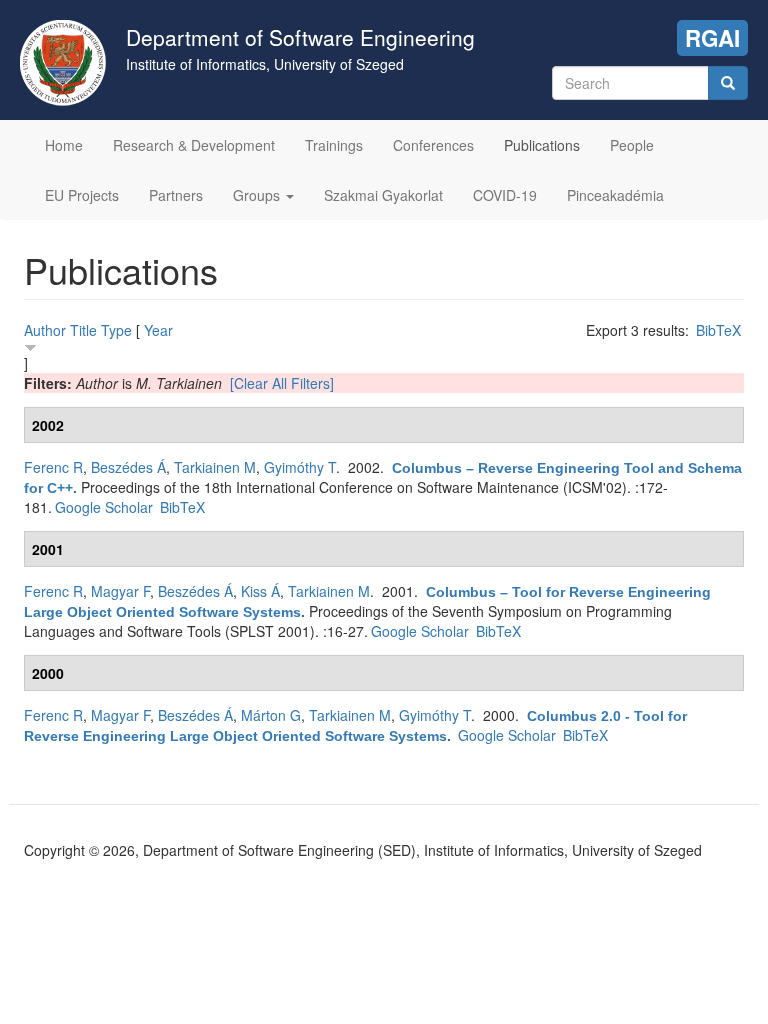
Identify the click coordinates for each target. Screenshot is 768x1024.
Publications (542, 145)
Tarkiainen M (215, 467)
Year (158, 330)
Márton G (271, 715)
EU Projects (82, 195)
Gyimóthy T (300, 467)
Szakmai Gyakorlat (383, 195)
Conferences (433, 145)
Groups (258, 195)
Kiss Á (260, 591)
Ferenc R (53, 467)
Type (116, 330)
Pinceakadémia (615, 195)
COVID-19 (505, 195)
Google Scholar (104, 507)
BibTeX (718, 330)
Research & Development (194, 145)
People (632, 145)
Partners (176, 195)
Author (45, 330)
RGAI (712, 38)
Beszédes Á (128, 467)
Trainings (334, 145)
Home (64, 145)
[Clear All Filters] (282, 383)
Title (83, 330)
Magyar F (120, 591)
